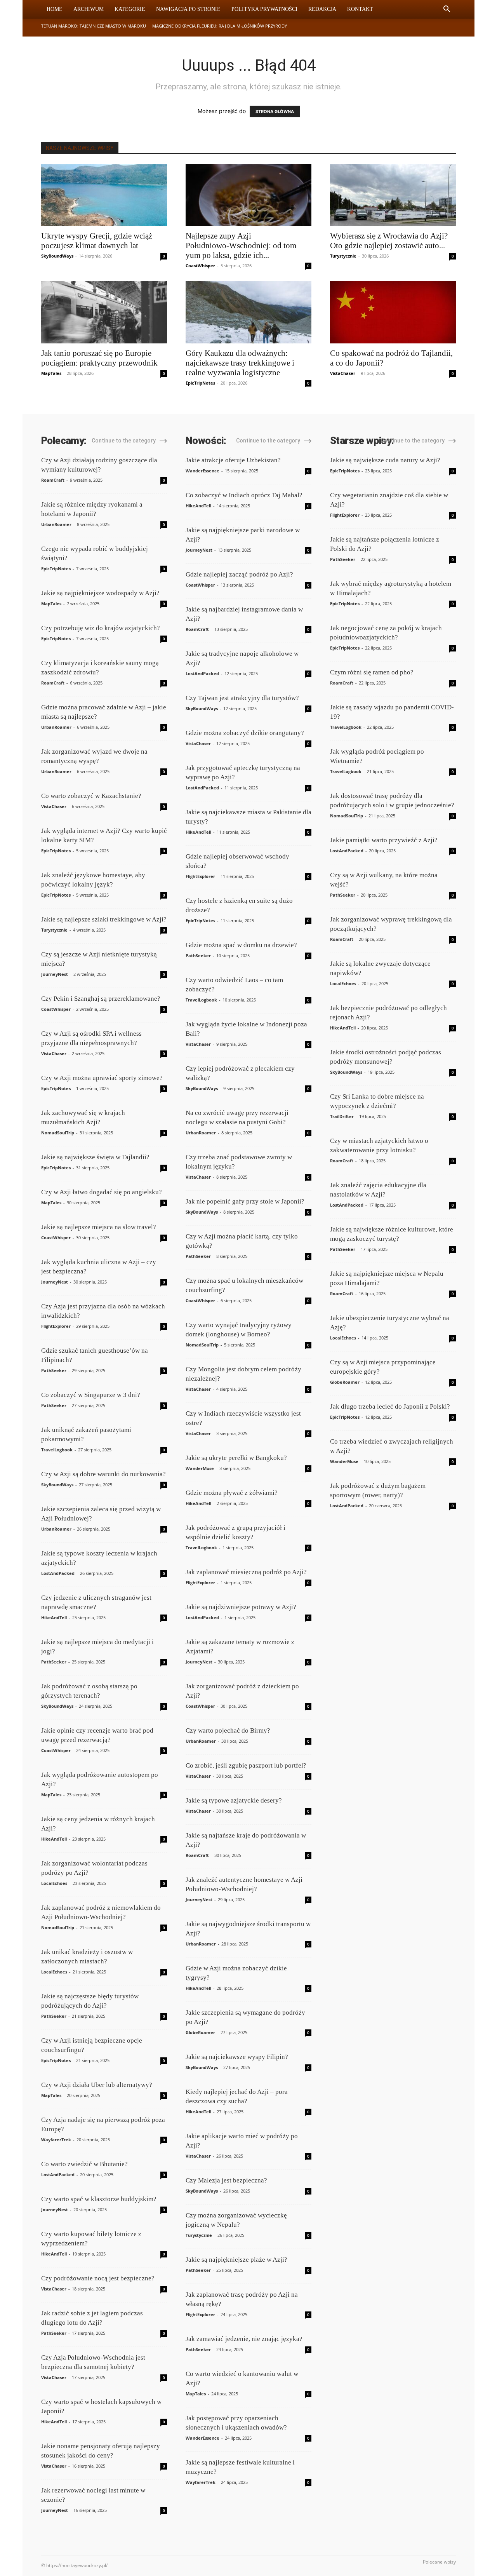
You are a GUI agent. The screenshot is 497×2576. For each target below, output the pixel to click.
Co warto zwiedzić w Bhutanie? (84, 2164)
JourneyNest (55, 974)
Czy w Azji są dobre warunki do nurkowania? (103, 1474)
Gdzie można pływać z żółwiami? (232, 1493)
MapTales (51, 373)
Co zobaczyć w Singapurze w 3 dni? (91, 1395)
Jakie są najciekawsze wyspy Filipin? (237, 2057)
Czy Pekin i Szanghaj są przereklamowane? (101, 999)
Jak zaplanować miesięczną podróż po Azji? (246, 1572)
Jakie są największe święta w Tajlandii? (95, 1157)
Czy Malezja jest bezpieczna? (226, 2180)
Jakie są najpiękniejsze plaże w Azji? (236, 2260)
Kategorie (130, 9)
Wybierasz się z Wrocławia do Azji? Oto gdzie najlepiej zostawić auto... (389, 241)
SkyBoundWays (57, 256)
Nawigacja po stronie (188, 9)
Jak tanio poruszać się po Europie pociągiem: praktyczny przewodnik (99, 358)
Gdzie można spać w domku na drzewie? (241, 945)
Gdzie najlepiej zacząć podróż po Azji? (239, 574)
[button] (447, 10)
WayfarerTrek (56, 2140)
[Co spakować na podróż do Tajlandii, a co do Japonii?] (393, 312)
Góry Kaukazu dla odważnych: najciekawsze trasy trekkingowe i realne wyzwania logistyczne (240, 363)
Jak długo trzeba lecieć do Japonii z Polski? (390, 1406)
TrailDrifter (342, 1116)
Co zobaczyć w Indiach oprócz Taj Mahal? (244, 495)
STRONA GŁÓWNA (275, 111)
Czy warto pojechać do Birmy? (228, 1730)
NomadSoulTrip (58, 1133)
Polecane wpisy (439, 2562)
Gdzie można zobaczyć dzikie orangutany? (245, 733)
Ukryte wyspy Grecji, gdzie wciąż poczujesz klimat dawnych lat (97, 241)
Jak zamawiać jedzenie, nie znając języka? (244, 2339)
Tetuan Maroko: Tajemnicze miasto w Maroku (94, 26)
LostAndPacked (58, 1573)
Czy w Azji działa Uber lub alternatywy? (97, 2085)
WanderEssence (202, 471)
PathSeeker (54, 1370)
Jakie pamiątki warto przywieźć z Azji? (384, 840)
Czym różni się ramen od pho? (372, 672)
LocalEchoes (54, 1883)
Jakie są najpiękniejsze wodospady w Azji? (100, 593)
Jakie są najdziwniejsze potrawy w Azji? (241, 1607)
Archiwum (89, 9)
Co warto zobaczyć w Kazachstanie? (91, 796)
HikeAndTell (54, 1617)
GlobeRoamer (200, 2032)
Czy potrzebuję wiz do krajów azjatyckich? (101, 628)
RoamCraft (53, 480)
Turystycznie (343, 256)
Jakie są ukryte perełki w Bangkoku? (236, 1458)
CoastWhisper (200, 266)
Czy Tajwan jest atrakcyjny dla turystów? (242, 698)
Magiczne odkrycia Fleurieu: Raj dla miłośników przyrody (220, 26)
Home (55, 9)
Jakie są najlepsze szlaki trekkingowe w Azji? (104, 919)
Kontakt (360, 9)
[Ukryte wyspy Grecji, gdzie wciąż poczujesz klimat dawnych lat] (104, 195)
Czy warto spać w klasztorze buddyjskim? (99, 2199)
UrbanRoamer (56, 524)
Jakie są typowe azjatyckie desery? (234, 1800)
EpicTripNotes (200, 383)
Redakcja (322, 9)
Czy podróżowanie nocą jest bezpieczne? (98, 2278)
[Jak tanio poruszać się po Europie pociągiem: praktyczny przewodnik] (104, 312)
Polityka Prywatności (264, 9)
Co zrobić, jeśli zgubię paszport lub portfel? (246, 1765)
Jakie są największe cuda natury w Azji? (385, 460)
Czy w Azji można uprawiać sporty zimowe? (102, 1078)
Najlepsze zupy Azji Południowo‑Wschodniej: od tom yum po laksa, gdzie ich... (241, 246)
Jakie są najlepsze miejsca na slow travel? (99, 1227)
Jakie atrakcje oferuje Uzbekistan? (233, 460)
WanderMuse (200, 1468)
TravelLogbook (57, 1450)
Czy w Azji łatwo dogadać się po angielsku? (102, 1192)
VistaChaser (343, 373)
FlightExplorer (56, 1326)
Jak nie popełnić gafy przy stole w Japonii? (245, 1201)
